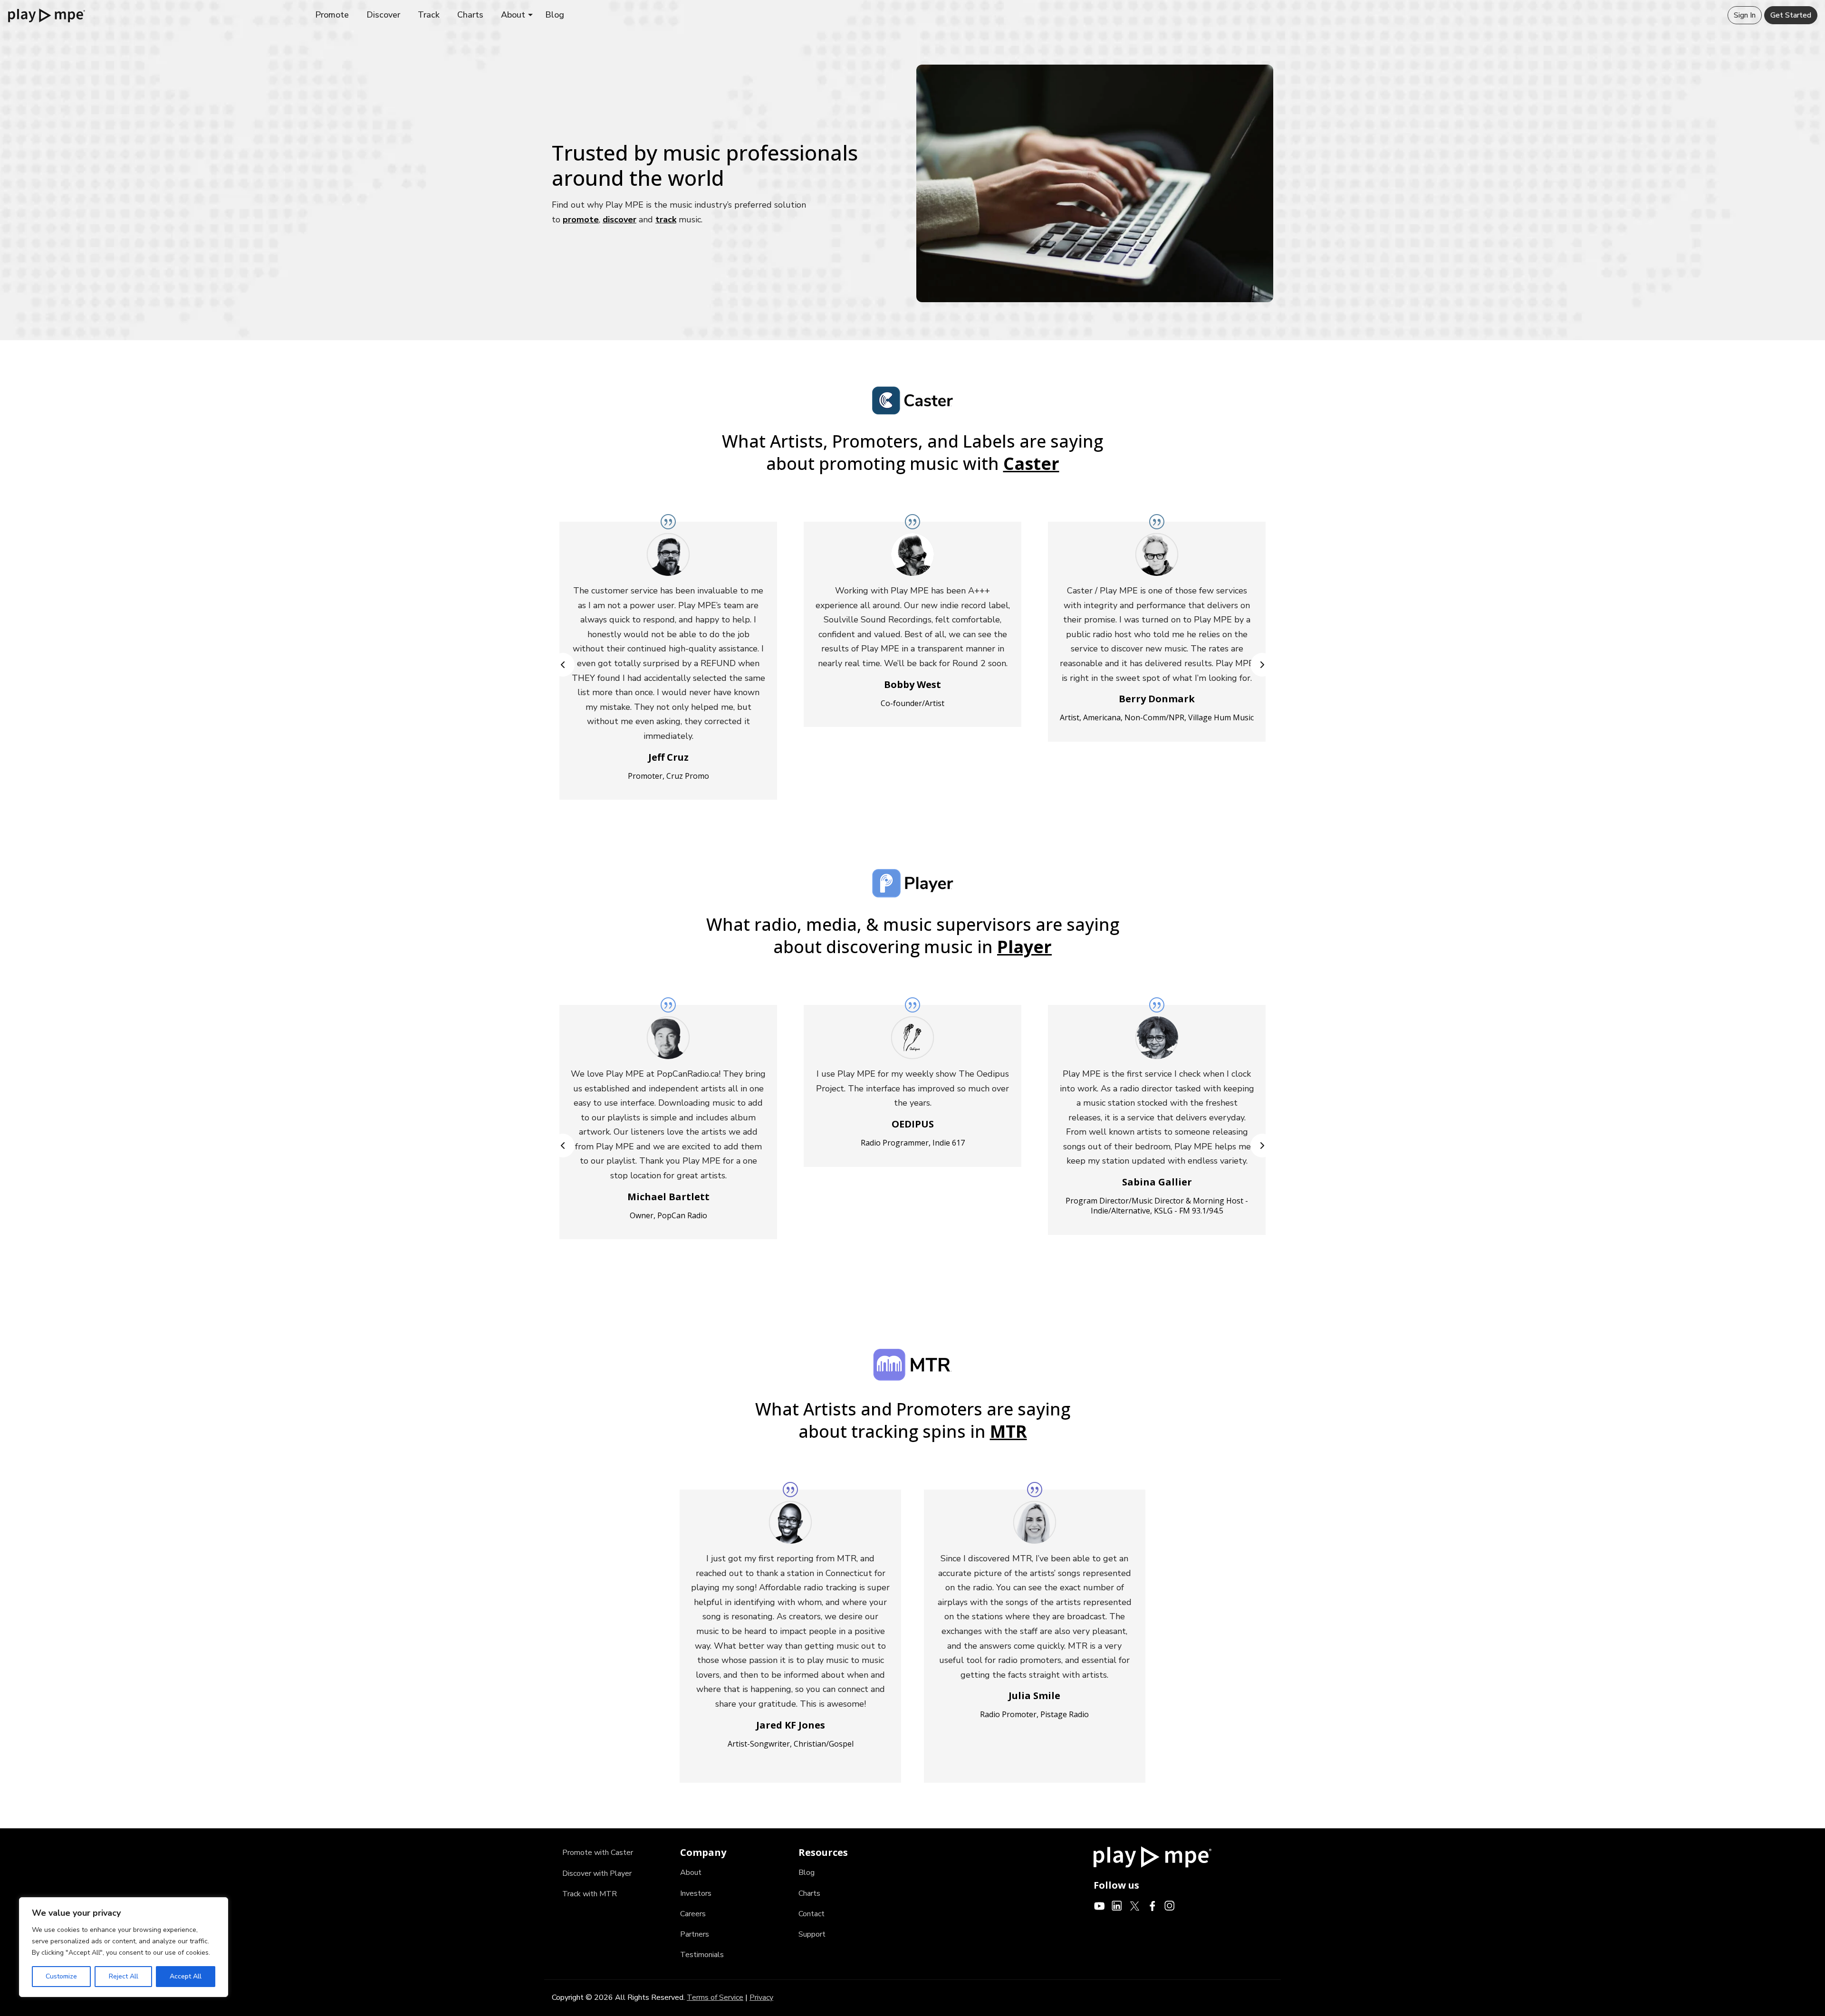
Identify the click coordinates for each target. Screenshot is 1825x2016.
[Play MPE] (47, 15)
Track (429, 15)
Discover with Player (597, 1873)
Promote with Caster (598, 1853)
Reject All (124, 1976)
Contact (812, 1914)
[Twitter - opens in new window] (1135, 1905)
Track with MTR (590, 1894)
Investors (696, 1893)
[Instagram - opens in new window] (1170, 1905)
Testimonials (702, 1955)
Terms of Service (715, 1997)
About (513, 15)
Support (812, 1934)
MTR (1009, 1431)
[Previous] (563, 665)
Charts (470, 15)
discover (620, 220)
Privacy (761, 1997)
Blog (555, 15)
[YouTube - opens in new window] (1100, 1905)
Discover (383, 15)
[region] (124, 1947)
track (666, 220)
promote (581, 220)
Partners (695, 1934)
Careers (693, 1914)
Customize (61, 1976)
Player (1024, 947)
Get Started (1791, 15)
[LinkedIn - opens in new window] (1117, 1905)
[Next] (1262, 665)
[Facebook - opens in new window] (1152, 1905)
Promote (332, 15)
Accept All (186, 1976)
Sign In (1745, 15)
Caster (1031, 463)
